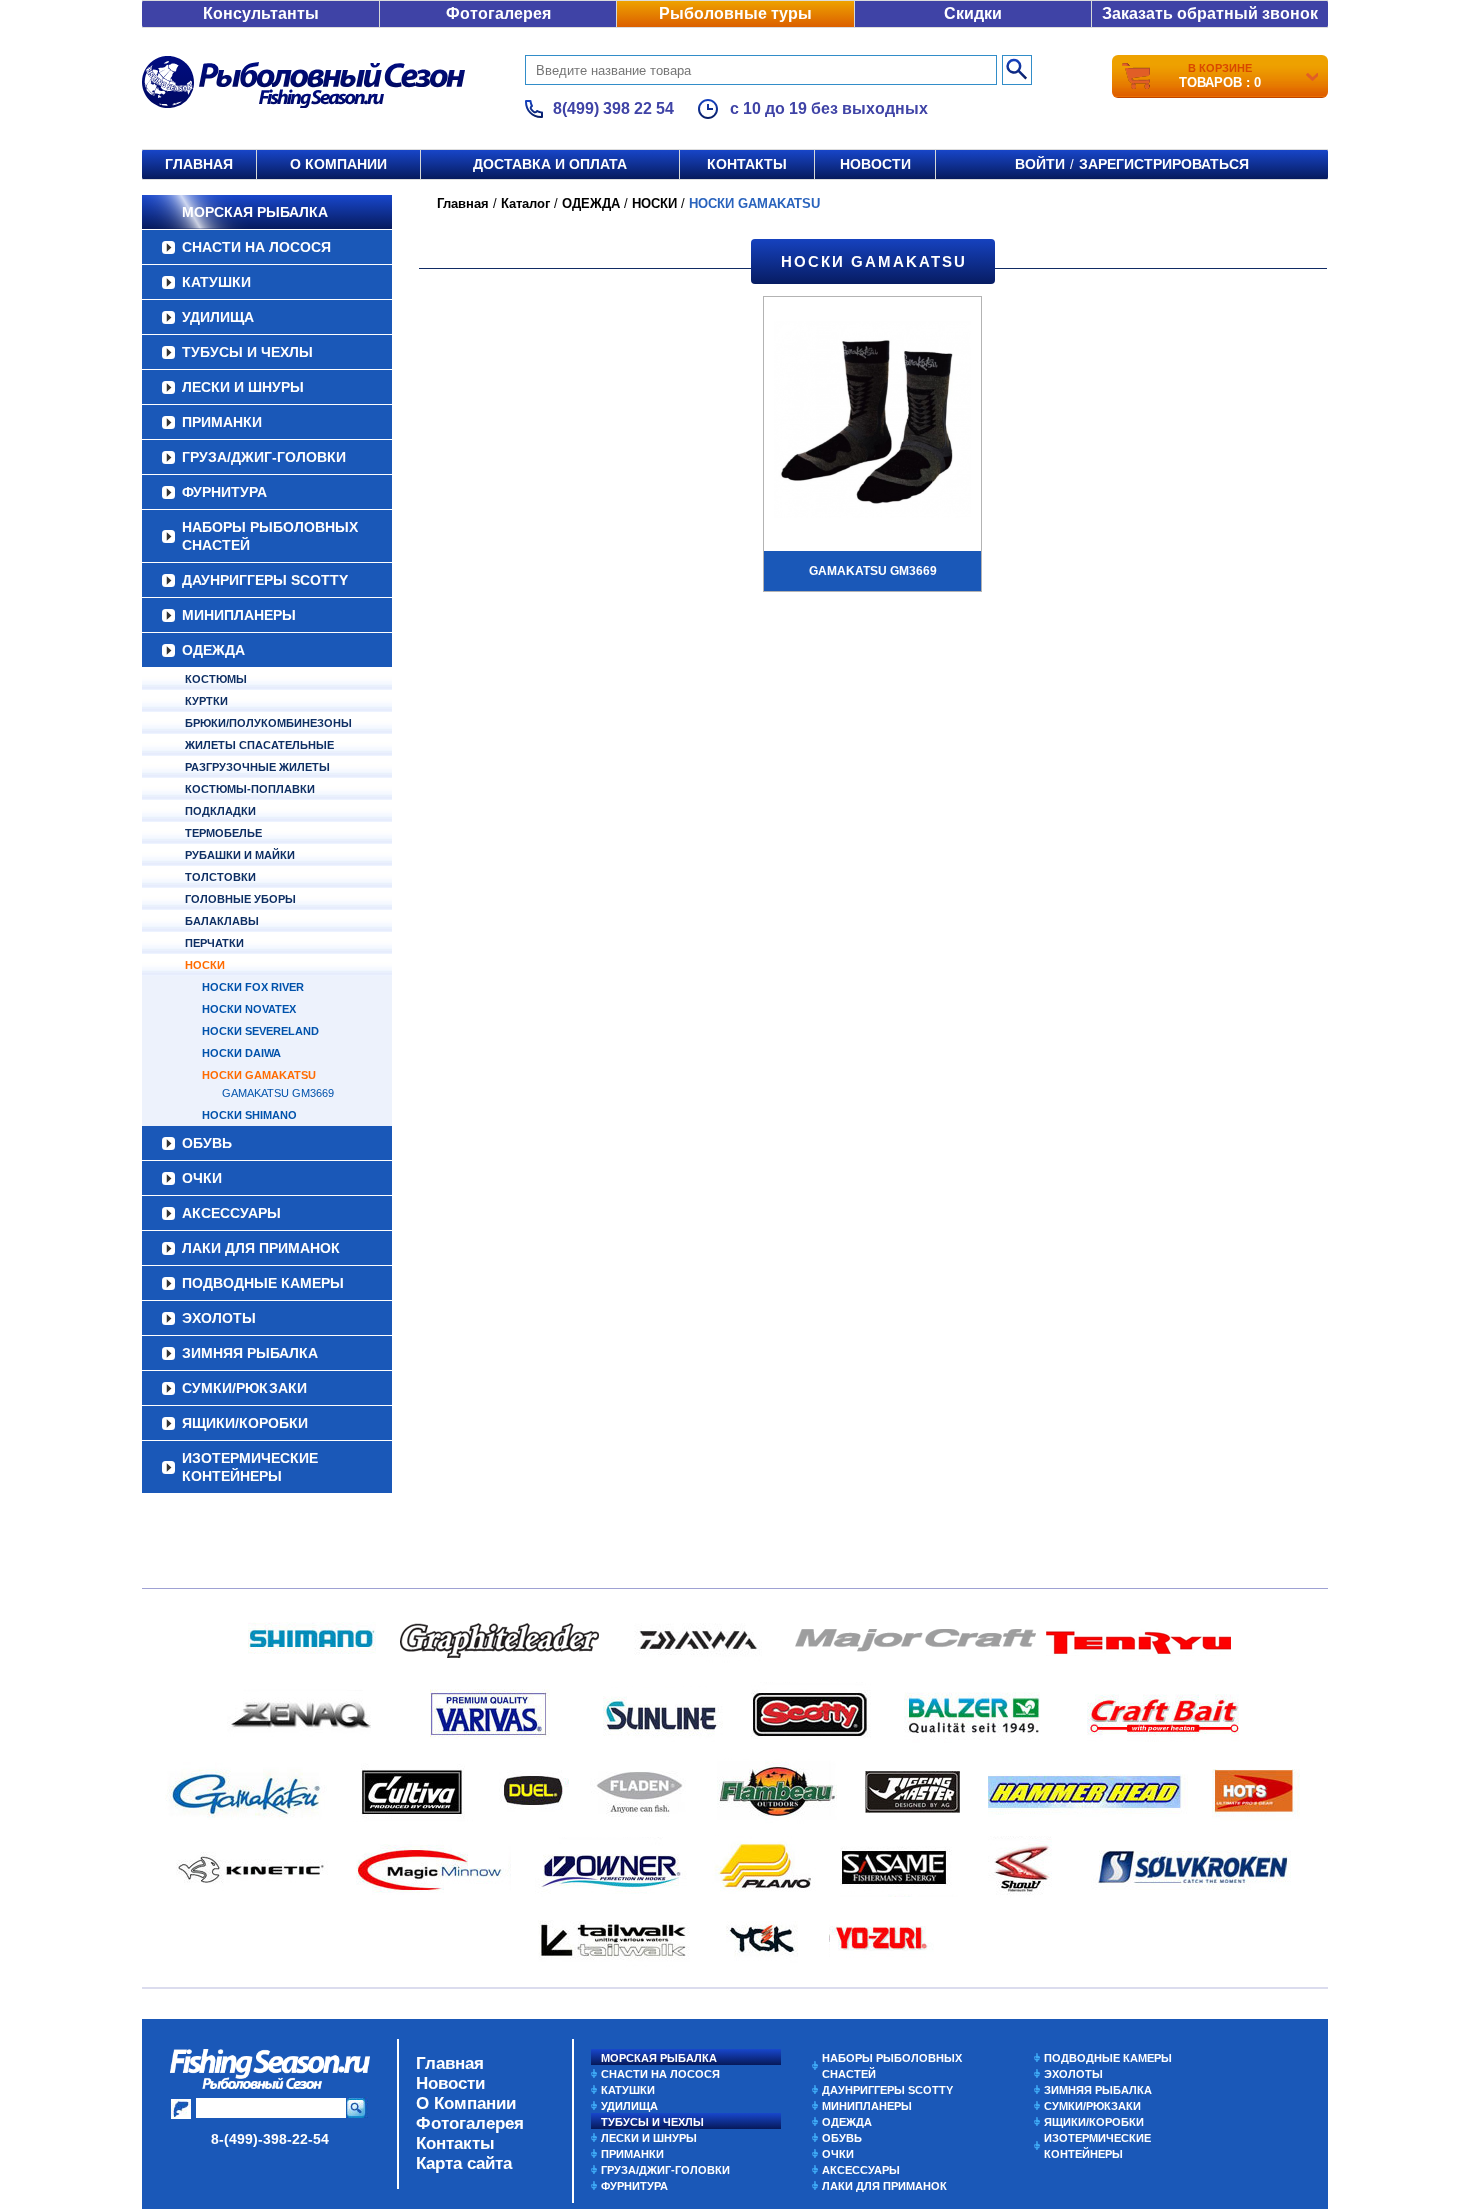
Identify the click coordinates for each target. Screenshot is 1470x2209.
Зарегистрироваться (1164, 164)
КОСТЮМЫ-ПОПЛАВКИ (250, 789)
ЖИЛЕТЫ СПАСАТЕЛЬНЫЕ (259, 745)
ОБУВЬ (207, 1143)
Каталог (525, 203)
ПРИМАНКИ (222, 422)
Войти (1040, 164)
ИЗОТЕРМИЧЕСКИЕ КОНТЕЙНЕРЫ (250, 1467)
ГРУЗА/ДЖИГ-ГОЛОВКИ (264, 457)
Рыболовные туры (735, 13)
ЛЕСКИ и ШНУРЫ (243, 387)
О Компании (466, 2103)
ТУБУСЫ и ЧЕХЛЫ (247, 352)
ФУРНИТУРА (224, 492)
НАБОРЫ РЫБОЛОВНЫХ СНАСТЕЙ (270, 536)
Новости (875, 164)
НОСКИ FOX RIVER (253, 987)
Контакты (747, 164)
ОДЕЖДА (213, 650)
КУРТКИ (206, 701)
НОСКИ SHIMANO (249, 1115)
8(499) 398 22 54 (613, 108)
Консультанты (261, 13)
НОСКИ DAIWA (241, 1053)
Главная (199, 164)
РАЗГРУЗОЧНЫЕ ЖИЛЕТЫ (257, 767)
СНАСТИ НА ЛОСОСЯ (256, 247)
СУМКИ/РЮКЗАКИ (244, 1388)
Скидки (973, 13)
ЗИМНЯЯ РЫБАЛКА (250, 1353)
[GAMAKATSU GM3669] (872, 422)
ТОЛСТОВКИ (220, 877)
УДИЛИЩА (218, 317)
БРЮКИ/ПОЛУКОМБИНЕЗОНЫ (268, 723)
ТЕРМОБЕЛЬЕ (223, 833)
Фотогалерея (498, 13)
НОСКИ (205, 965)
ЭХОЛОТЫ (219, 1318)
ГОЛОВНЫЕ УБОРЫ (240, 899)
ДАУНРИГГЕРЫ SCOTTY (265, 580)
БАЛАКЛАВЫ (222, 921)
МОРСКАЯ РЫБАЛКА (255, 212)
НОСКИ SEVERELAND (260, 1031)
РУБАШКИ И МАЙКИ (240, 855)
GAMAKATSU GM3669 (278, 1093)
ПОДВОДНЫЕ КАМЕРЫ (263, 1283)
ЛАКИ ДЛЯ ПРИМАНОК (261, 1248)
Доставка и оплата (550, 164)
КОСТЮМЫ (216, 679)
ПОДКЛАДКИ (220, 811)
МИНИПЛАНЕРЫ (239, 615)
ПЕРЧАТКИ (214, 943)
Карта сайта (464, 2163)
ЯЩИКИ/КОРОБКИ (245, 1423)
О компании (338, 164)
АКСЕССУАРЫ (231, 1213)
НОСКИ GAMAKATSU (259, 1075)
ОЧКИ (202, 1178)
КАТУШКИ (216, 282)
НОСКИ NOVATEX (249, 1009)
